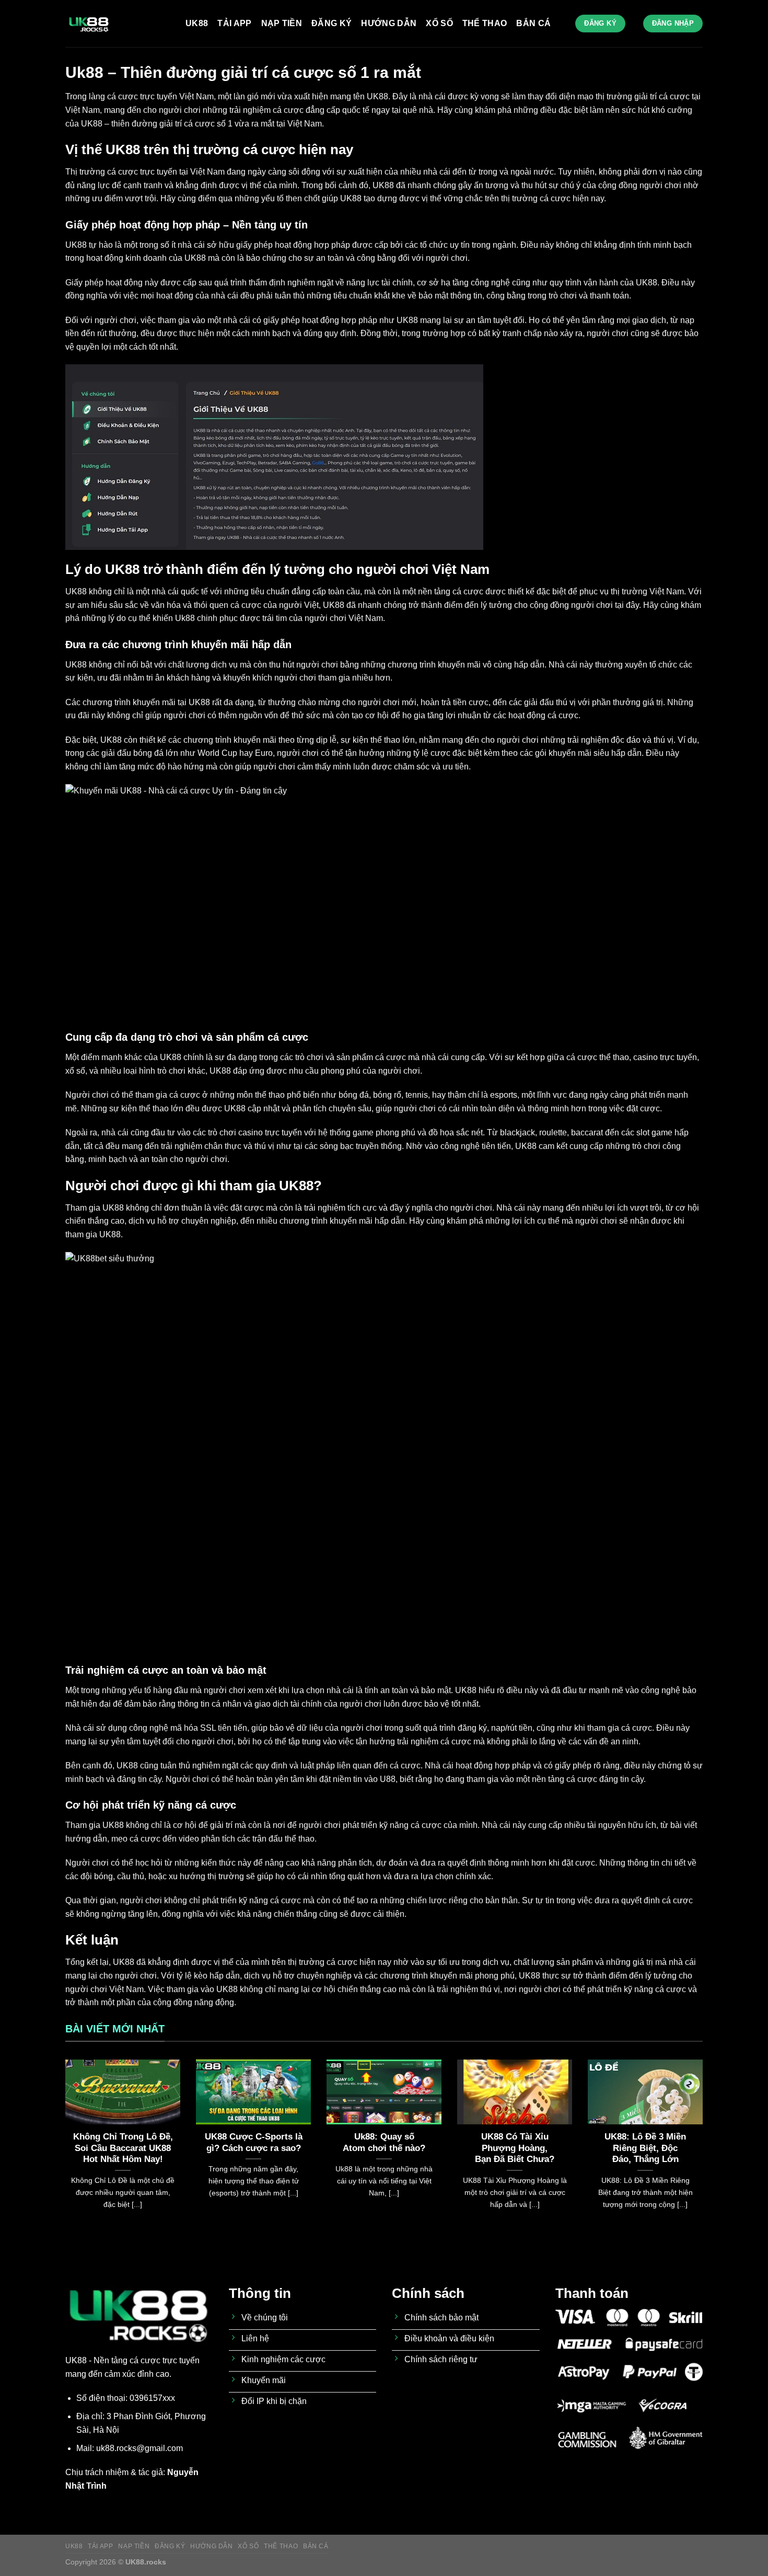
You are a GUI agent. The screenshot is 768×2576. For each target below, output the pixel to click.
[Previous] (63, 2147)
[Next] (705, 2147)
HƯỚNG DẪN (389, 23)
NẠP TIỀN (282, 23)
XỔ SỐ (439, 23)
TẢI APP (234, 23)
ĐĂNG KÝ (331, 23)
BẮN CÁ (533, 23)
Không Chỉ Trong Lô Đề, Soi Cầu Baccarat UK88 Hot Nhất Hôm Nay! (123, 2148)
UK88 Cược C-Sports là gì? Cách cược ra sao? (254, 2142)
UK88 (197, 23)
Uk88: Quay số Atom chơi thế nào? (384, 2142)
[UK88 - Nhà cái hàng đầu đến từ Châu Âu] (118, 24)
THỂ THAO (485, 23)
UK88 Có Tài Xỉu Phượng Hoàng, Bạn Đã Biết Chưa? (515, 2148)
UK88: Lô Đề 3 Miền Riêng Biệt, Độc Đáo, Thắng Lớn (645, 2148)
